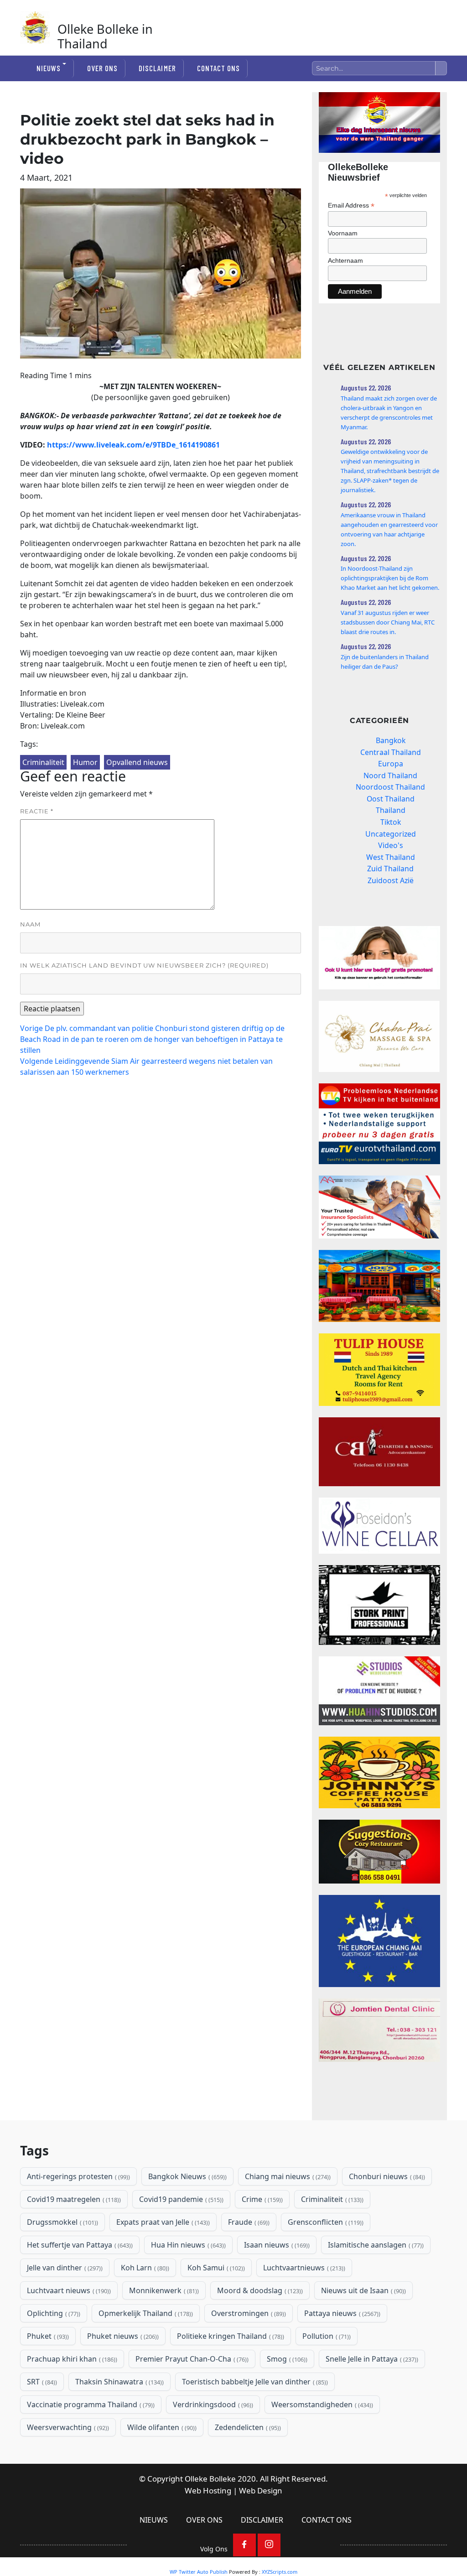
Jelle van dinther (64, 2268)
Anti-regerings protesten (78, 2176)
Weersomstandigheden (321, 2404)
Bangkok (391, 740)
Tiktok (391, 822)
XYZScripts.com (280, 2572)
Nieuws (49, 68)
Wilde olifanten (161, 2427)
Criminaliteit (43, 762)
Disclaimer (157, 68)
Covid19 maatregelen (73, 2199)
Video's (391, 845)
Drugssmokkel (62, 2222)
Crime (261, 2199)
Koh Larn (144, 2268)
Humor (85, 762)
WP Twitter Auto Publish (199, 2572)
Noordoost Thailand (390, 787)
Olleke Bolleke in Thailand (105, 36)
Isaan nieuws (276, 2245)
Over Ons (102, 68)
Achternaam (345, 260)
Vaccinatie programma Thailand (90, 2404)
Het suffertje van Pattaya (79, 2245)
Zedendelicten (247, 2427)
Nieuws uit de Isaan (363, 2290)
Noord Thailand (390, 775)
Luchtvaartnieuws (303, 2268)
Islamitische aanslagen (375, 2245)
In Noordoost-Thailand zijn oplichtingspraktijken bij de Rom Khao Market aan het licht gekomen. (390, 578)
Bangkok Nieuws (187, 2176)
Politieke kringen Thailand (230, 2336)
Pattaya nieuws (341, 2313)
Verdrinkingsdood (212, 2404)
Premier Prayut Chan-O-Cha (191, 2359)
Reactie (37, 811)
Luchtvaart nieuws (68, 2290)
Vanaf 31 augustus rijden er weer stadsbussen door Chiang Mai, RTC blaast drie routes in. (388, 622)
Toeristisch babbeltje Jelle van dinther (254, 2382)
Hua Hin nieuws (187, 2245)
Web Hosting (208, 2490)
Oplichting (53, 2313)
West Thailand (391, 857)
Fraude (248, 2222)
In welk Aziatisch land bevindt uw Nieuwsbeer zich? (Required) (144, 965)
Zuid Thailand (390, 869)
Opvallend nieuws (137, 762)
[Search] (441, 68)
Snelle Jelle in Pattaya (371, 2359)
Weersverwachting (67, 2427)
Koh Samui (215, 2268)
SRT (41, 2382)
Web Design (261, 2490)
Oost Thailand (391, 799)
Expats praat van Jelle (162, 2222)
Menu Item (244, 2545)
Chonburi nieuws (386, 2176)
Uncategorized (391, 834)
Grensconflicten (325, 2222)
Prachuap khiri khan (71, 2359)
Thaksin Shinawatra (119, 2382)
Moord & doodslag (259, 2290)
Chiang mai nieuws (287, 2176)
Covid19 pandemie (180, 2199)
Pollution (326, 2336)
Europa (391, 764)
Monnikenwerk (163, 2290)
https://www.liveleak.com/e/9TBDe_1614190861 (133, 445)
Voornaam (343, 233)
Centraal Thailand (391, 752)
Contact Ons (218, 68)
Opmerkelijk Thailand (145, 2313)
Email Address (351, 206)
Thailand (391, 810)
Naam (30, 924)
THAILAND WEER (379, 2098)
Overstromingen (248, 2313)
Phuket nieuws (122, 2336)
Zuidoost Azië (391, 880)
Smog (286, 2359)
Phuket (47, 2336)
